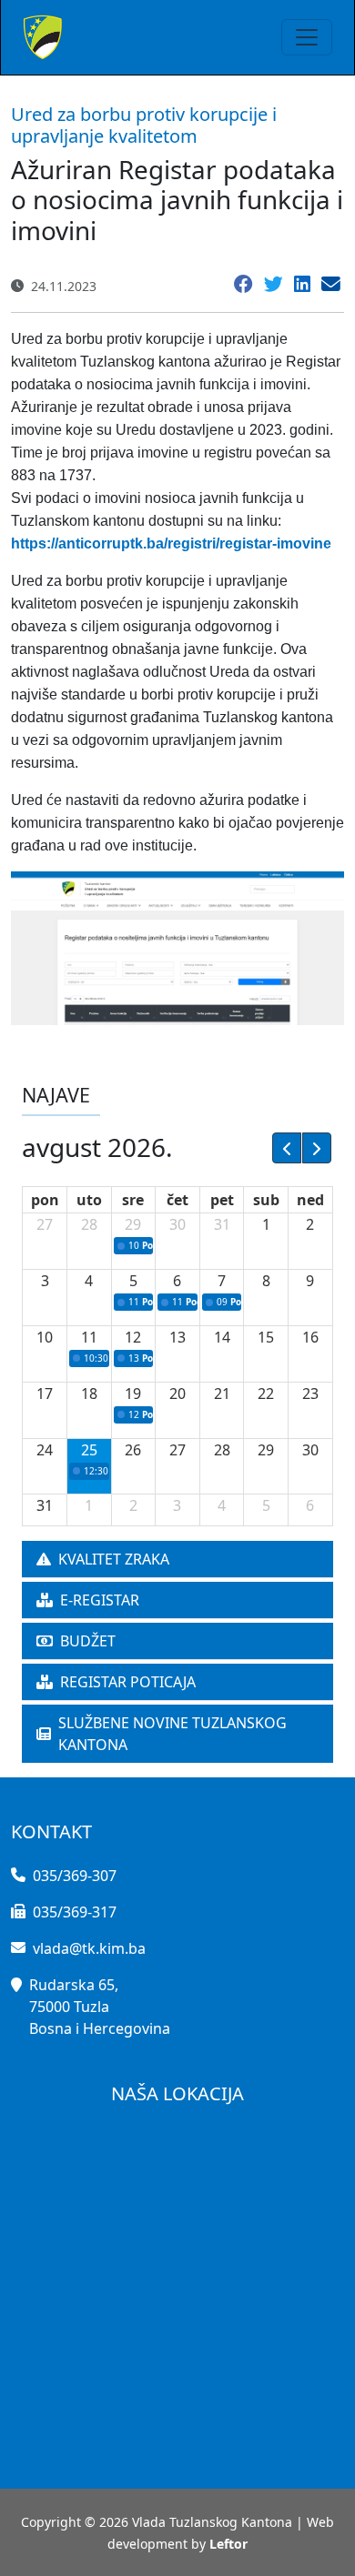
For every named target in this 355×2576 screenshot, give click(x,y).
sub (266, 1200)
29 (133, 1224)
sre (133, 1200)
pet (222, 1200)
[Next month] (317, 1148)
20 (177, 1394)
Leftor (228, 2544)
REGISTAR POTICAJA (128, 1682)
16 (310, 1337)
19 (133, 1394)
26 (133, 1450)
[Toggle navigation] (307, 37)
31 (222, 1224)
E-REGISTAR (100, 1600)
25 (89, 1450)
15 (266, 1337)
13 (177, 1337)
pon (45, 1200)
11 (89, 1337)
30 (177, 1224)
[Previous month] (287, 1148)
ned (310, 1200)
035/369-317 (75, 1912)
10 (45, 1337)
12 (133, 1337)
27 (45, 1224)
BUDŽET (88, 1641)
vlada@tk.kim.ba (89, 1948)
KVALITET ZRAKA (114, 1559)
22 (266, 1394)
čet (177, 1200)
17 (45, 1394)
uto (89, 1200)
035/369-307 (75, 1876)
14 (222, 1337)
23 (310, 1394)
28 (89, 1224)
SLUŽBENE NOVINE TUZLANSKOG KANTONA (172, 1734)
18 (89, 1394)
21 (222, 1394)
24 (45, 1450)
